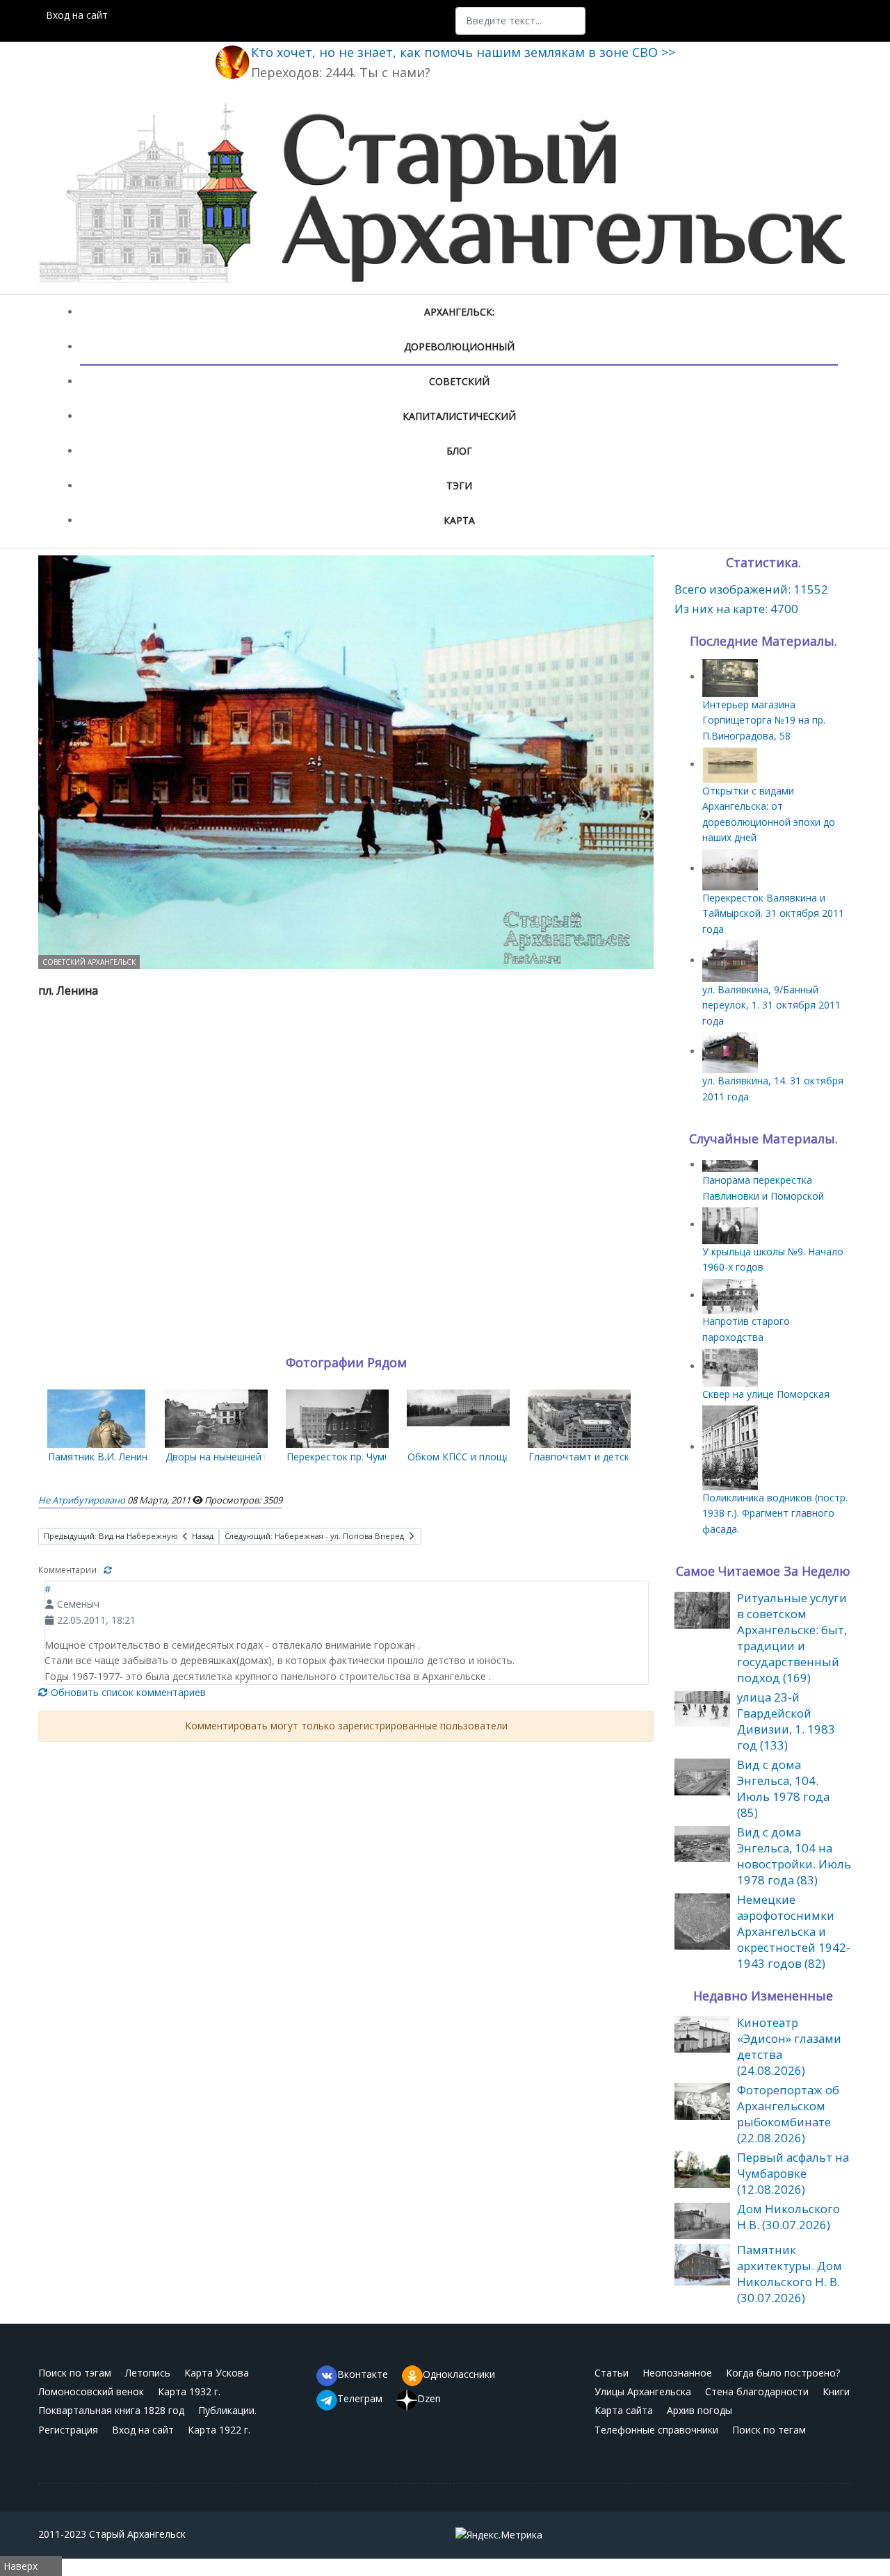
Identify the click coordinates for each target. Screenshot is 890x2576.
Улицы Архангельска (643, 2391)
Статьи (612, 2373)
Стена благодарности (757, 2391)
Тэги (459, 486)
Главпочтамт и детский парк (597, 1457)
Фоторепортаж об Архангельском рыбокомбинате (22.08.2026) (788, 2114)
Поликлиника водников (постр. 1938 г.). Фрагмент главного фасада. (775, 1513)
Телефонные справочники (656, 2430)
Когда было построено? (783, 2373)
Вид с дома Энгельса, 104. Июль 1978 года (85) (783, 1788)
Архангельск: (459, 312)
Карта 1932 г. (189, 2391)
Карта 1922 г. (219, 2430)
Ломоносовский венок (91, 2391)
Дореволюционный (459, 347)
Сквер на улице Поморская (766, 1394)
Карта (459, 520)
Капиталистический (459, 416)
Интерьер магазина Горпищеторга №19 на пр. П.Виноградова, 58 (764, 720)
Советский (459, 381)
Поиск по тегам (769, 2430)
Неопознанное (677, 2373)
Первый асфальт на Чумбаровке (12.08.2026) (793, 2173)
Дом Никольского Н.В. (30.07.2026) (788, 2217)
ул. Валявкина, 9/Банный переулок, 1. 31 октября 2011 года (771, 1005)
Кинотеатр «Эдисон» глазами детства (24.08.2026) (789, 2046)
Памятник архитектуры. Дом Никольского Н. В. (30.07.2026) (790, 2274)
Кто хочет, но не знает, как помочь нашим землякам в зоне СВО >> (463, 52)
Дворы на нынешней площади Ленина (254, 1457)
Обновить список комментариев (127, 1692)
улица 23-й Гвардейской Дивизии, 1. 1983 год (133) (786, 1721)
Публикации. (227, 2410)
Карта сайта (624, 2410)
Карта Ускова (217, 2373)
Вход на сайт (77, 15)
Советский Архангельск (89, 962)
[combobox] (520, 21)
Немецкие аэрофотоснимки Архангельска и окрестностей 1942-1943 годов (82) (794, 1931)
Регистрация (68, 2430)
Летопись (148, 2373)
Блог (459, 451)
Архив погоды (699, 2410)
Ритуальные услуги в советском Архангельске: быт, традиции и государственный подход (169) (792, 1638)
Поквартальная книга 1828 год (111, 2410)
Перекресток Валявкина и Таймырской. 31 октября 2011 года (773, 913)
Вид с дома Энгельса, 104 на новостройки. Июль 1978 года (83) (794, 1856)
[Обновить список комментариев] (108, 1570)
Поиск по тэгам (75, 2373)
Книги (836, 2391)
